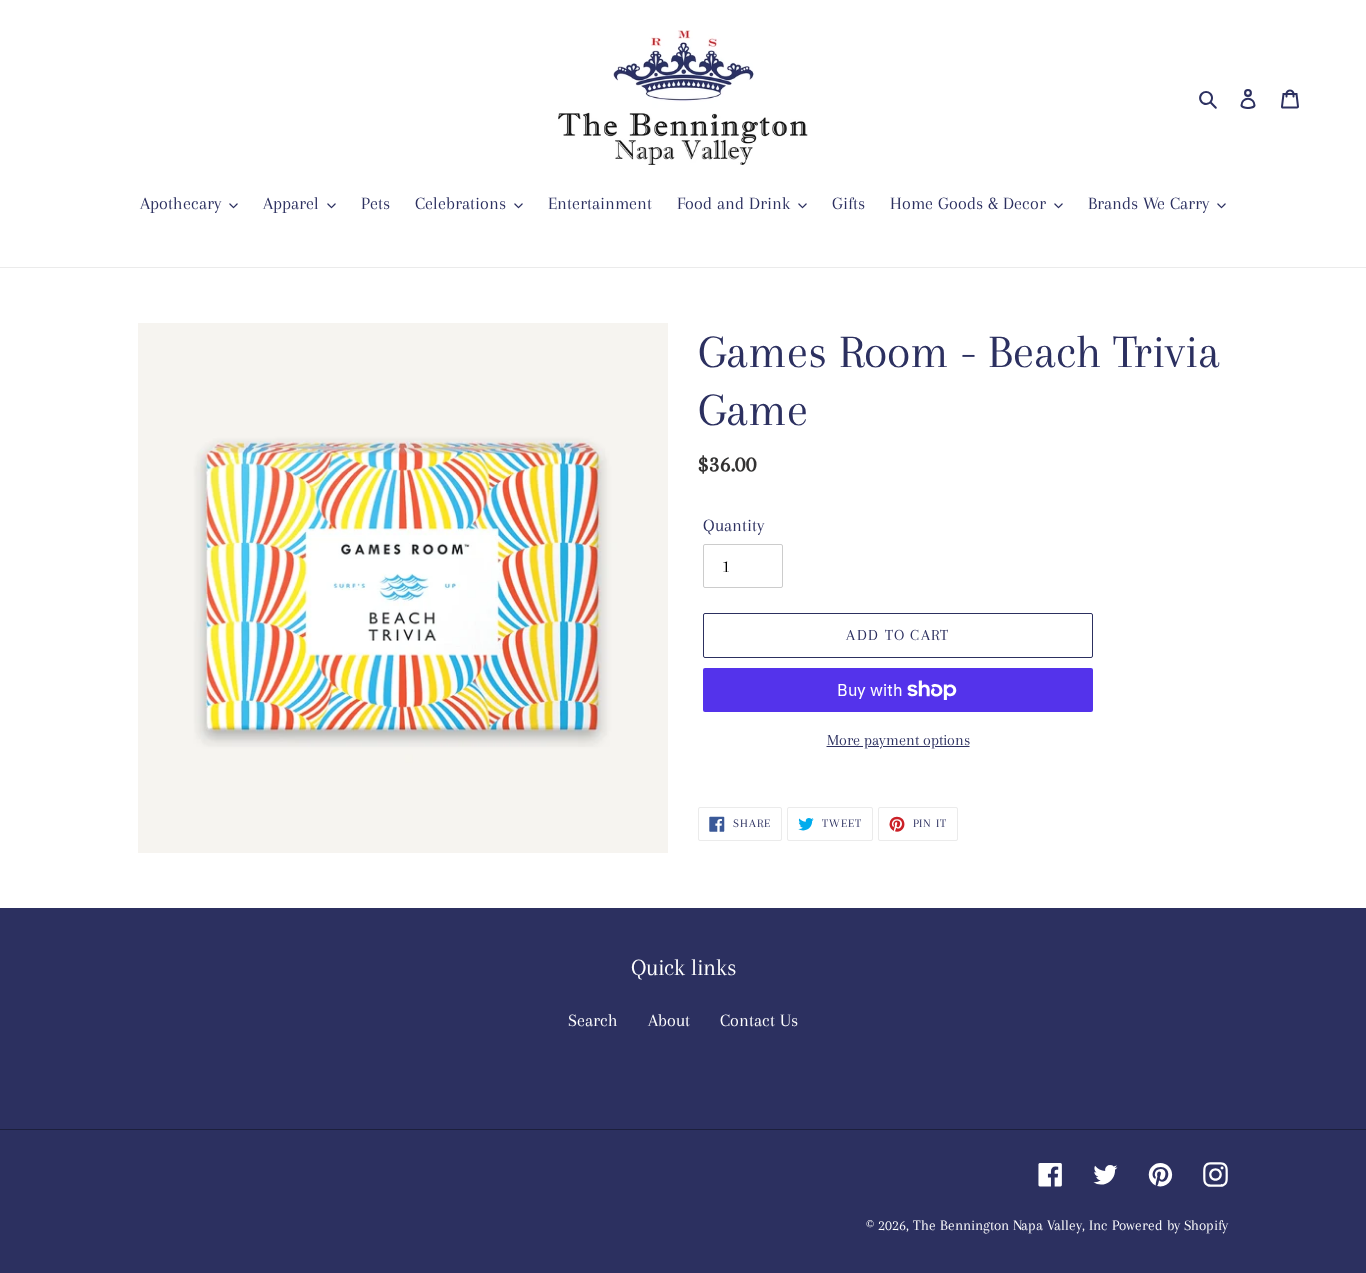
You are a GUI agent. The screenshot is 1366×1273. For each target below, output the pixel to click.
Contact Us (759, 1020)
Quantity (733, 525)
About (669, 1020)
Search (593, 1020)
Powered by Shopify (1170, 1225)
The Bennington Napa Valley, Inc (1010, 1225)
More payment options (898, 740)
